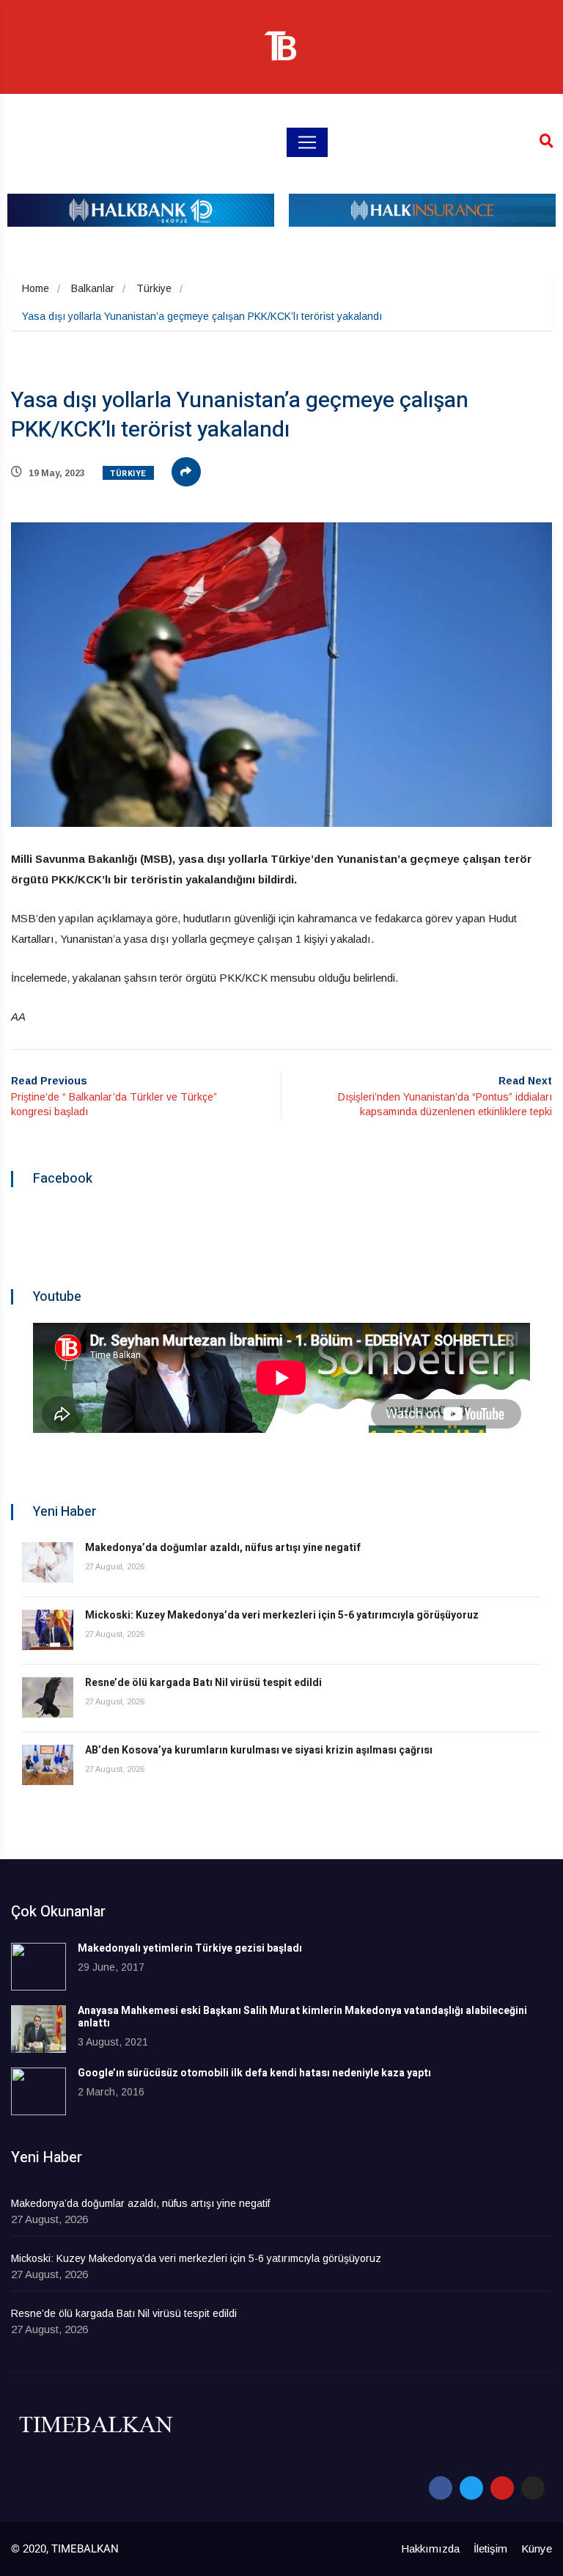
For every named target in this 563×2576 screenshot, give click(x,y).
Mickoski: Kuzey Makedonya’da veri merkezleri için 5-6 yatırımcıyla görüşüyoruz (282, 1615)
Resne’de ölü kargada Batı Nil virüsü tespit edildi (203, 1683)
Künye (537, 2548)
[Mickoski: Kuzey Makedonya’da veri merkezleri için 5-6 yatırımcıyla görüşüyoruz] (48, 1630)
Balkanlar (93, 288)
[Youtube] (502, 2488)
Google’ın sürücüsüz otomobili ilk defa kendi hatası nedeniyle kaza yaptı (254, 2073)
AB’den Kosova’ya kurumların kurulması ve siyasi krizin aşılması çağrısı (259, 1750)
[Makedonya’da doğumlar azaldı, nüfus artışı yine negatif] (48, 1562)
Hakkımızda (430, 2548)
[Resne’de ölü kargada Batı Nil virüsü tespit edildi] (48, 1697)
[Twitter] (471, 2488)
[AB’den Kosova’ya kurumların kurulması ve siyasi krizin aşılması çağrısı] (48, 1765)
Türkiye (154, 288)
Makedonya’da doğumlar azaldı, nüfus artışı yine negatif (223, 1548)
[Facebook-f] (441, 2488)
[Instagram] (533, 2488)
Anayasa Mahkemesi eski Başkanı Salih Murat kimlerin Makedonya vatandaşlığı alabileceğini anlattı (302, 2017)
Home (36, 288)
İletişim (490, 2548)
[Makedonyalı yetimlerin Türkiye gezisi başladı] (38, 1967)
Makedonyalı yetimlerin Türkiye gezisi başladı (190, 1948)
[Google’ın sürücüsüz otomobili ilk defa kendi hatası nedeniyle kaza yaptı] (38, 2091)
